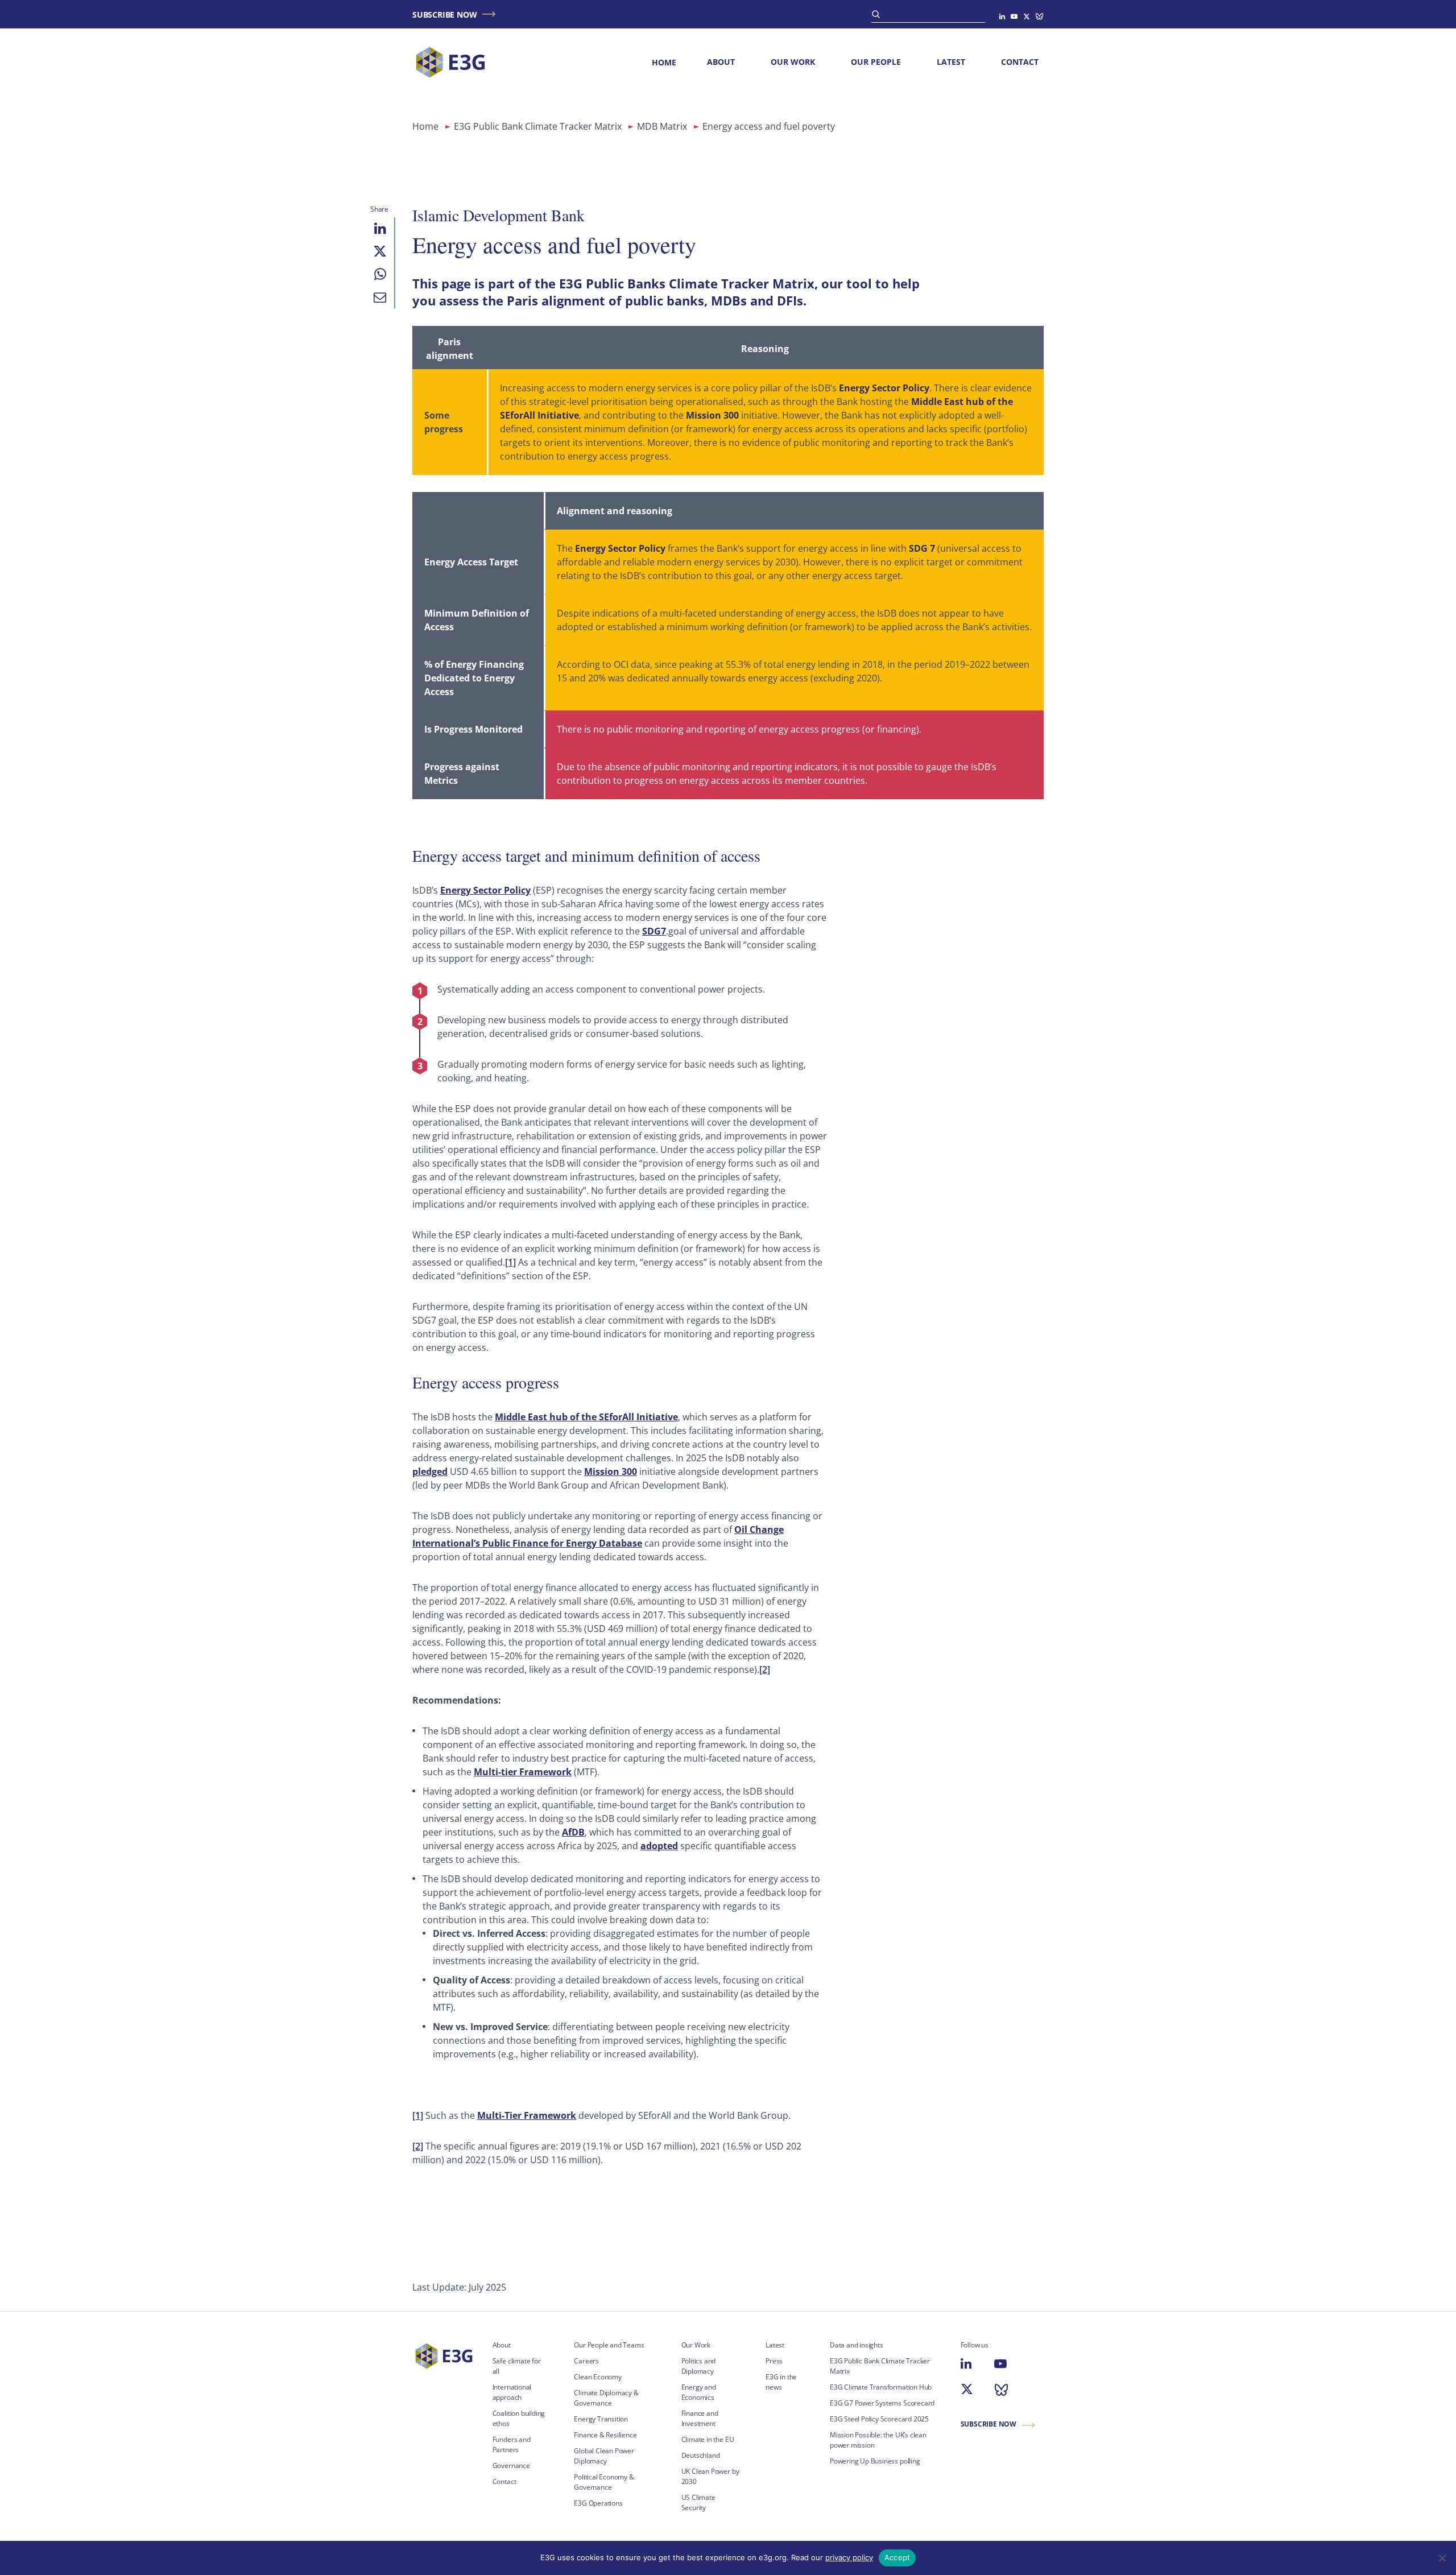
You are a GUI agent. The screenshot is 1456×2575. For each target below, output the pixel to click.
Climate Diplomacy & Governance (606, 2398)
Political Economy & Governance (604, 2482)
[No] (1442, 2558)
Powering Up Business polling (875, 2461)
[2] (765, 1669)
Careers (586, 2361)
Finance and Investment (700, 2418)
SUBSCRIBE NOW (444, 15)
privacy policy (849, 2557)
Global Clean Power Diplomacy (604, 2456)
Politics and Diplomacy (699, 2366)
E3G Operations (598, 2503)
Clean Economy (598, 2377)
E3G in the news (781, 2382)
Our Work (793, 62)
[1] (510, 1262)
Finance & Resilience (605, 2435)
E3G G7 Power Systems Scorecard (882, 2403)
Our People (876, 62)
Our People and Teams (609, 2345)
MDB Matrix (662, 126)
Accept (897, 2557)
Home (664, 62)
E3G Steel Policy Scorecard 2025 (879, 2419)
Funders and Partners (512, 2444)
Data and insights (857, 2345)
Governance (511, 2466)
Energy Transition (601, 2419)
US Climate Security (698, 2502)
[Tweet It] (380, 251)
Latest (951, 62)
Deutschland (701, 2455)
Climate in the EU (708, 2439)
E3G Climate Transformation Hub (881, 2387)
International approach (512, 2392)
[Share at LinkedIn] (380, 229)
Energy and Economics (699, 2392)
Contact (1020, 62)
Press (774, 2361)
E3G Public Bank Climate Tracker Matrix (538, 126)
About (721, 62)
